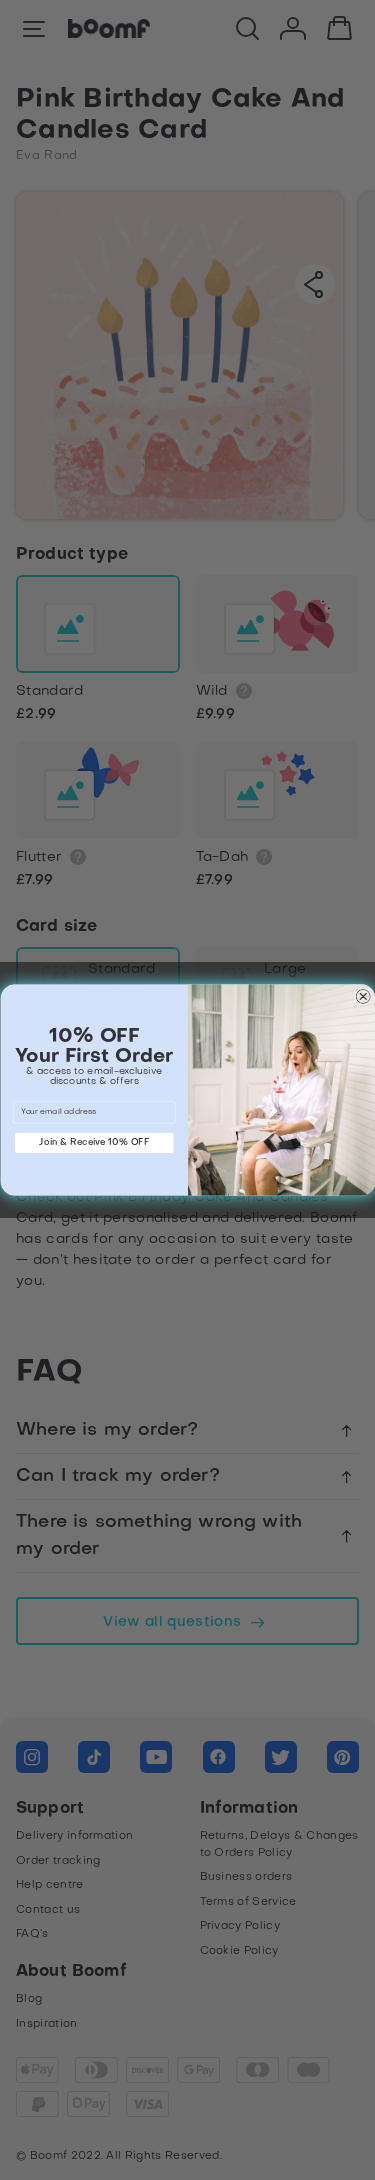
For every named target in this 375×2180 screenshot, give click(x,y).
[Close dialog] (362, 996)
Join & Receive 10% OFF (94, 1142)
